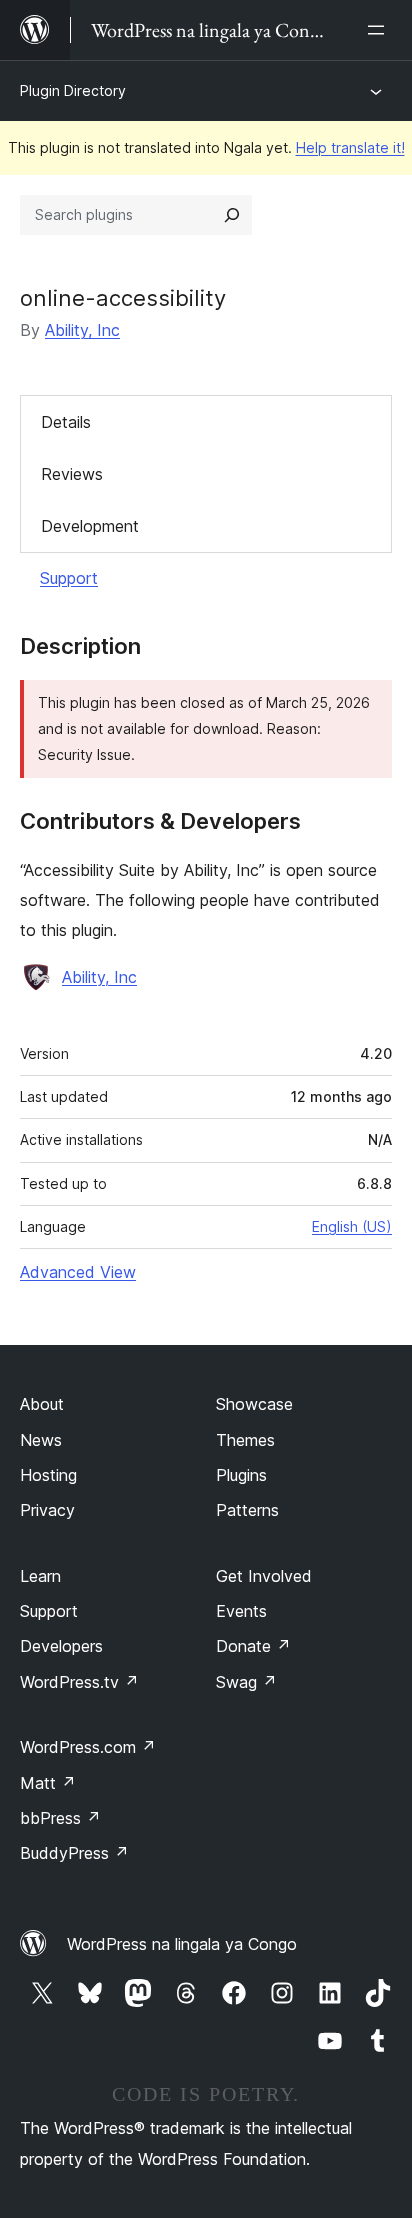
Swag (246, 1682)
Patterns (247, 1510)
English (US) (352, 1226)
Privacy (47, 1510)
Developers (61, 1646)
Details (66, 422)
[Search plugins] (232, 215)
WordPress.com (88, 1747)
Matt (48, 1783)
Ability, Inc (82, 330)
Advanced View (78, 1272)
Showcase (254, 1404)
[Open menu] (380, 30)
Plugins (241, 1475)
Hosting (48, 1475)
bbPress (60, 1818)
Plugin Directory (73, 90)
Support (69, 578)
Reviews (72, 474)
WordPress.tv (79, 1682)
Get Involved (264, 1576)
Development (90, 526)
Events (241, 1611)
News (41, 1440)
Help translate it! (350, 147)
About (42, 1404)
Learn (40, 1576)
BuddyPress (74, 1853)
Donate (253, 1646)
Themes (245, 1440)
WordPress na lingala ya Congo (182, 1944)
